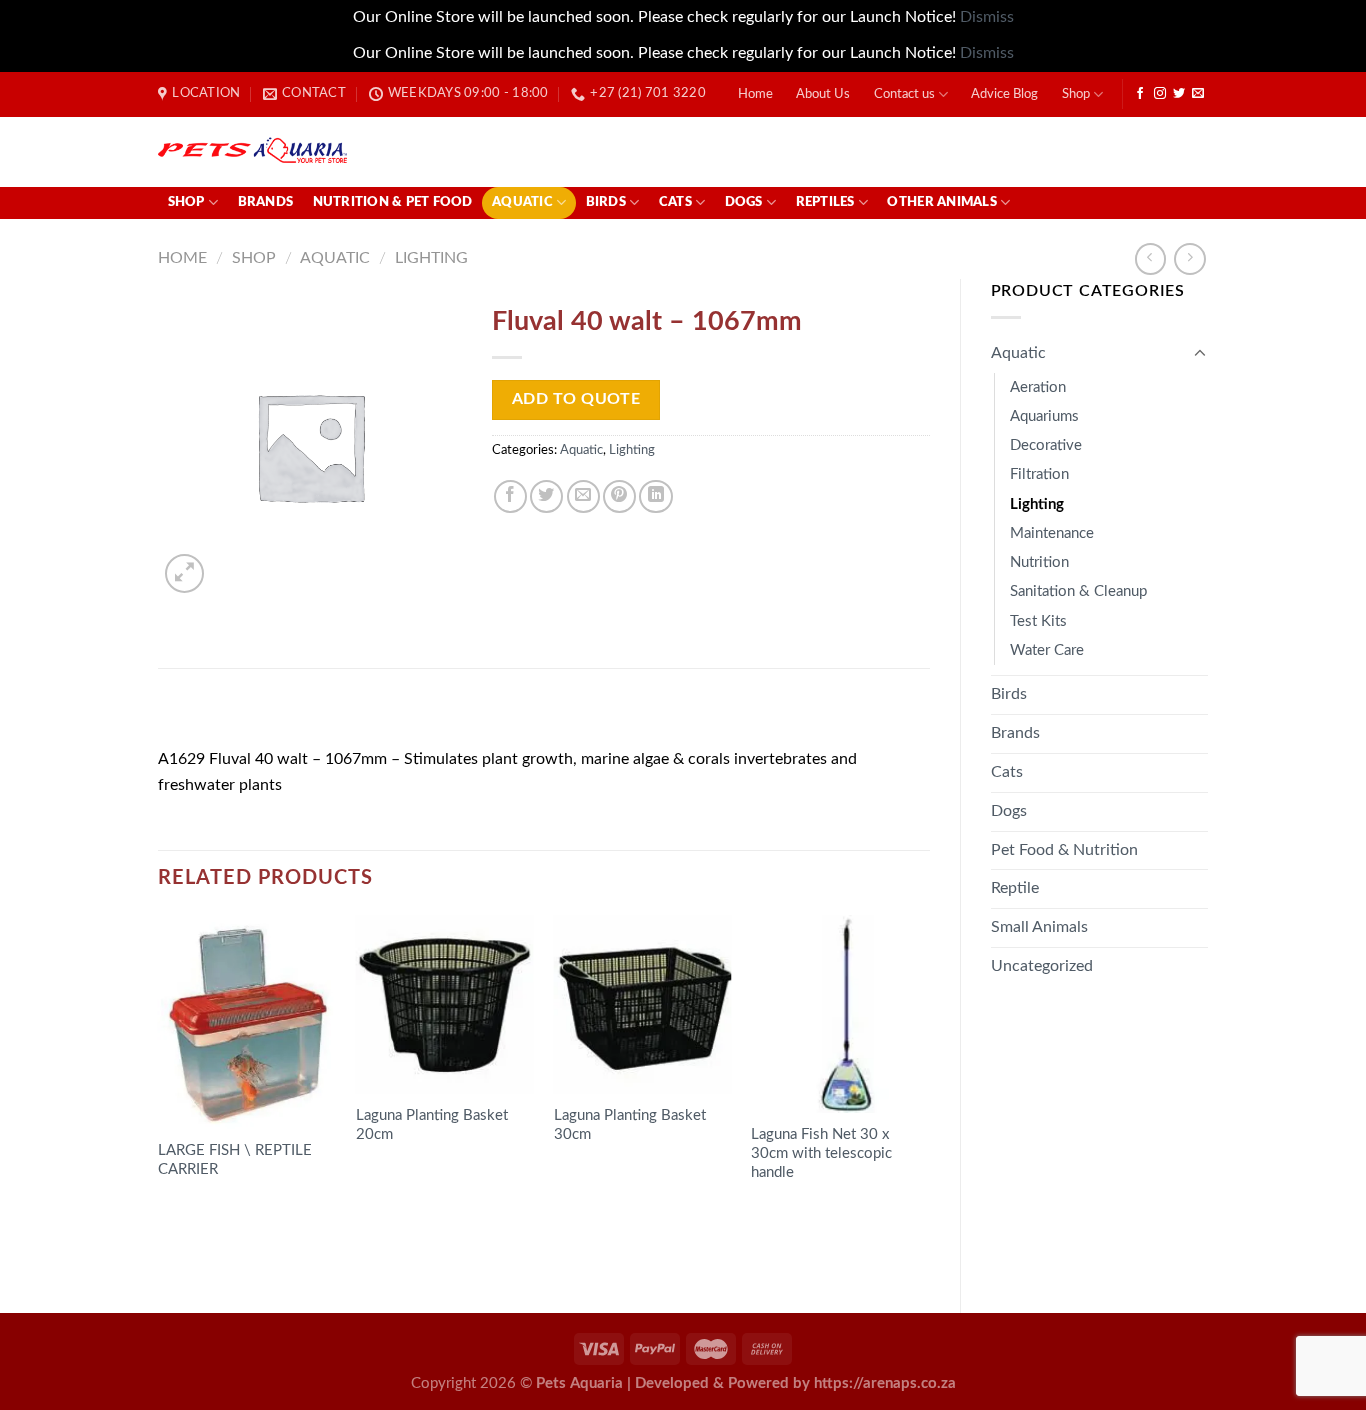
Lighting (431, 258)
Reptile (1015, 888)
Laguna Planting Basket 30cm (630, 1125)
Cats (675, 202)
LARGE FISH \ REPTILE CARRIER (235, 1160)
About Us (823, 94)
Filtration (1039, 474)
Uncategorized (1042, 966)
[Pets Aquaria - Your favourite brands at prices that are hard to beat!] (369, 152)
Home (755, 94)
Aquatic (522, 202)
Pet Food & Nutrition (1064, 850)
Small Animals (1039, 927)
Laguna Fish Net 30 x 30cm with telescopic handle (821, 1153)
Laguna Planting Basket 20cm (432, 1125)
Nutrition (1039, 562)
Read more (211, 1227)
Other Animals (941, 202)
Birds (606, 202)
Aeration (1038, 387)
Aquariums (1044, 416)
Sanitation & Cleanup (1078, 591)
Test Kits (1038, 621)
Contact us (904, 94)
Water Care (1047, 650)
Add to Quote (576, 399)
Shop (1076, 94)
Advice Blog (1004, 94)
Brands (266, 202)
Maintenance (1052, 533)
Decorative (1046, 445)
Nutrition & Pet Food (393, 202)
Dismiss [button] (987, 17)
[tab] (212, 715)
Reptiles (825, 202)
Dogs (744, 202)
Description (213, 714)
